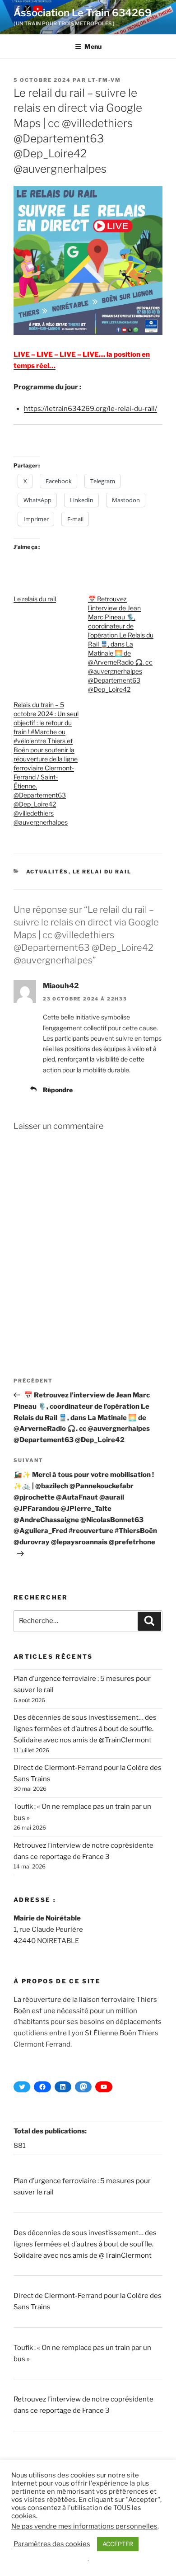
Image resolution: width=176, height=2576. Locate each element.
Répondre (58, 1090)
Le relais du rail (35, 599)
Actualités (47, 872)
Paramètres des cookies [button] (52, 2544)
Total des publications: (51, 2131)
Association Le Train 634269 (83, 13)
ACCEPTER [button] (118, 2544)
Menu (93, 46)
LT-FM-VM (104, 80)
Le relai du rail (102, 872)
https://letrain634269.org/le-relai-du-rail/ (90, 409)
